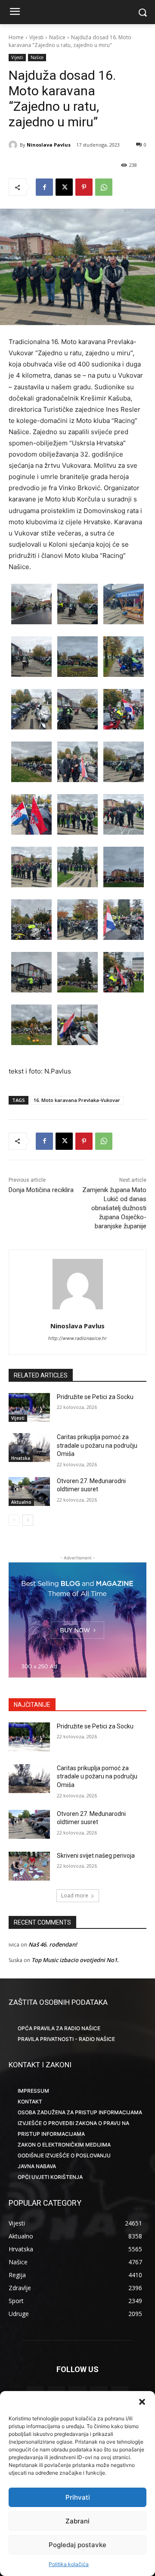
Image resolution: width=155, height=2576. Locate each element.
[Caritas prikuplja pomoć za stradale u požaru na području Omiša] (29, 1448)
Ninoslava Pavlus (49, 145)
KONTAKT (30, 2102)
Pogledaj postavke (77, 2545)
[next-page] (28, 1520)
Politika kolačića (69, 2564)
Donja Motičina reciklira (41, 1190)
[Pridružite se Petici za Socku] (29, 1407)
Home (16, 37)
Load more (75, 1895)
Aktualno (21, 1502)
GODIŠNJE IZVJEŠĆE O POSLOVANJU (64, 2155)
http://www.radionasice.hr (77, 1338)
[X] (64, 187)
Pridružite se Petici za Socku (95, 1397)
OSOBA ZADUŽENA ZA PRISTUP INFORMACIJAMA (80, 2112)
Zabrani (77, 2521)
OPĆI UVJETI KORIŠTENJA (50, 2177)
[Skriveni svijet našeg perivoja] (29, 1866)
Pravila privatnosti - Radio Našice (66, 2039)
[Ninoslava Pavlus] (14, 145)
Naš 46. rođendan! (53, 1944)
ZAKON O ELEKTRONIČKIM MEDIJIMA (64, 2145)
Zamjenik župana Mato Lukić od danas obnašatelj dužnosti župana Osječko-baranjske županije (114, 1208)
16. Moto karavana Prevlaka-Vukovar (77, 1100)
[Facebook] (44, 187)
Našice (57, 37)
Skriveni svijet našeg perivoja (96, 1856)
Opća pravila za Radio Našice (59, 2028)
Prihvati (78, 2497)
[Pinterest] (84, 187)
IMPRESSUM (33, 2091)
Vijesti (36, 37)
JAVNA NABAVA (37, 2166)
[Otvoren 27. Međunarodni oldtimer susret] (29, 1491)
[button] (142, 2402)
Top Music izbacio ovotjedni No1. (75, 1960)
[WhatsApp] (104, 187)
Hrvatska (21, 1458)
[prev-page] (14, 1520)
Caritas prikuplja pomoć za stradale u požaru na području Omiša (97, 1445)
